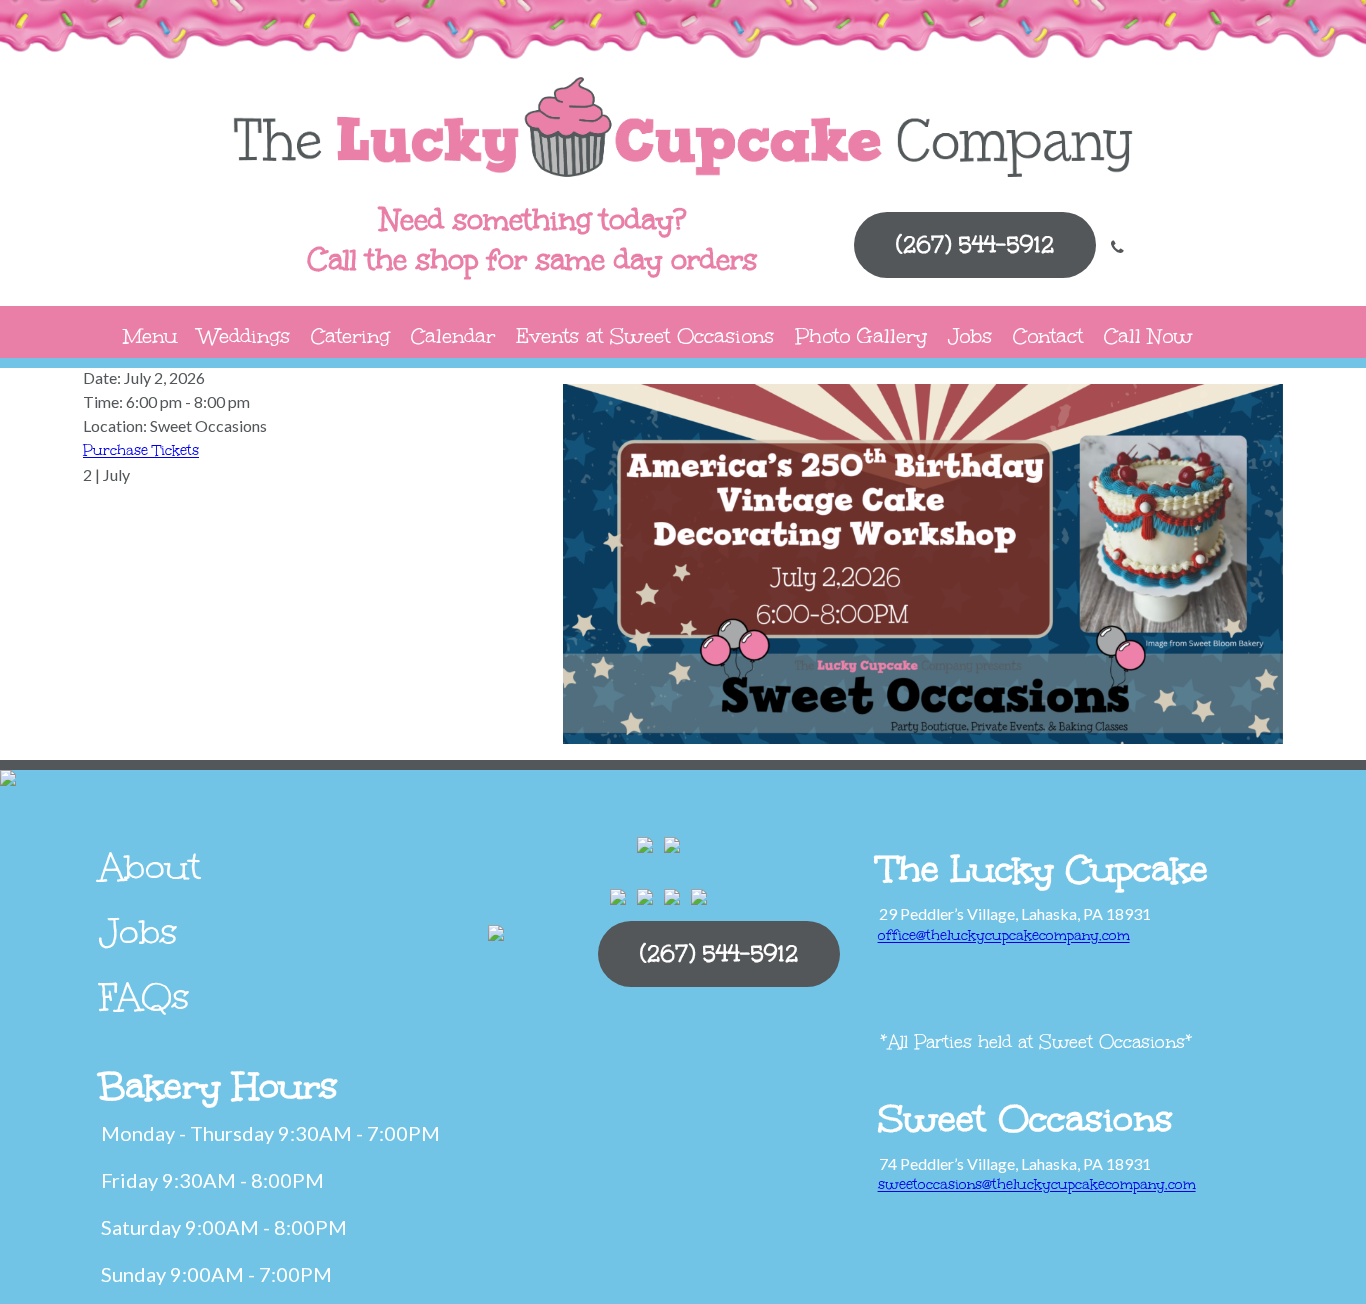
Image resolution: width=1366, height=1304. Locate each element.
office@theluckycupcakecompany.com (1004, 935)
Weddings (244, 335)
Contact (1048, 335)
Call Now (1148, 335)
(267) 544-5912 (975, 244)
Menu (150, 335)
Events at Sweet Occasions (645, 335)
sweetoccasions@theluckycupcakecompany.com (1037, 1184)
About (150, 867)
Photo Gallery (861, 335)
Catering (350, 335)
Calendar (453, 335)
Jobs (970, 335)
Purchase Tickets (141, 450)
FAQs (144, 997)
